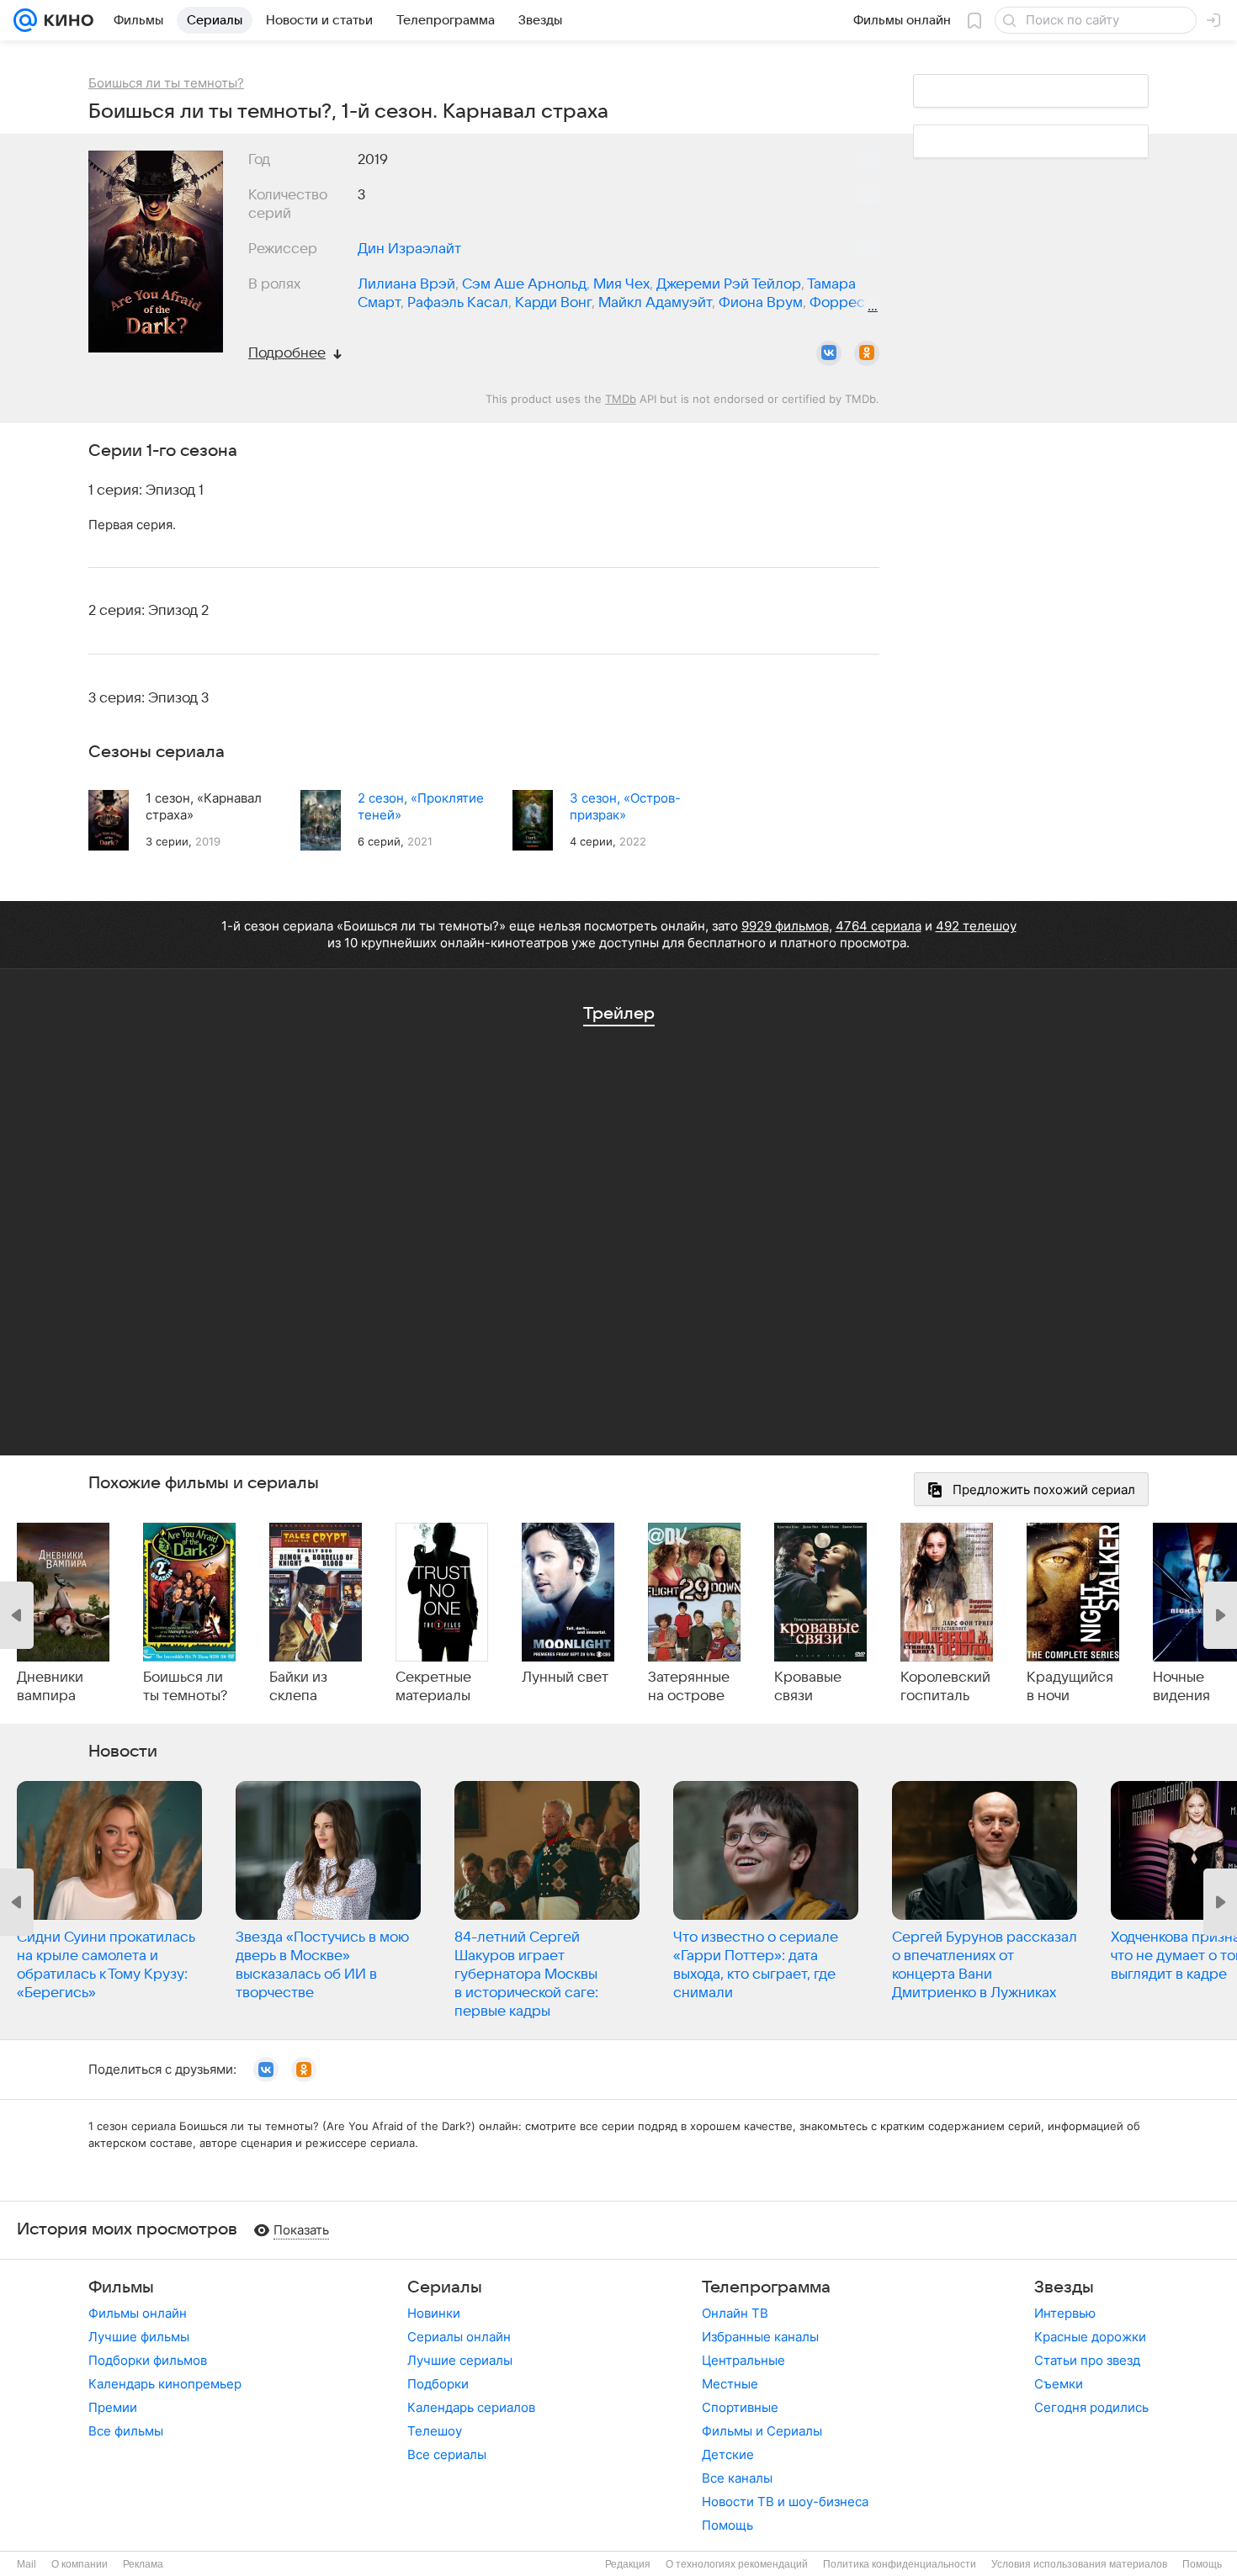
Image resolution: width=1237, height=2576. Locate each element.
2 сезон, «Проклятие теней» (421, 806)
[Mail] (25, 20)
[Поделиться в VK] (829, 353)
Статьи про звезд (1087, 2360)
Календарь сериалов (471, 2407)
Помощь (727, 2525)
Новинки (434, 2313)
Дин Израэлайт (409, 249)
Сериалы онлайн (459, 2337)
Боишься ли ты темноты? (185, 1687)
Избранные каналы (760, 2337)
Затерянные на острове (689, 1687)
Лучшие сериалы (460, 2360)
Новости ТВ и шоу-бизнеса (785, 2502)
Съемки (1059, 2384)
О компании (80, 2564)
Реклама (143, 2564)
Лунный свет (565, 1678)
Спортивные (740, 2407)
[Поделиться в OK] (867, 353)
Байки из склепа (298, 1687)
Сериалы (445, 2287)
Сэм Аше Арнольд (524, 284)
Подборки (438, 2384)
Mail (27, 2564)
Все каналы (737, 2478)
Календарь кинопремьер (165, 2384)
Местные (730, 2384)
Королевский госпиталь (945, 1687)
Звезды (1064, 2287)
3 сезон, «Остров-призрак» (625, 806)
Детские (728, 2454)
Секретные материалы (433, 1687)
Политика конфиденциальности (900, 2564)
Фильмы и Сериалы (762, 2431)
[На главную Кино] (65, 20)
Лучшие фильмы (139, 2337)
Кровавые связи (808, 1687)
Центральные (743, 2360)
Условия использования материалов (1079, 2564)
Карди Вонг (553, 303)
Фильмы (121, 2287)
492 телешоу (976, 926)
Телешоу (435, 2431)
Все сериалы (447, 2454)
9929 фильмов (785, 926)
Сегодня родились (1091, 2407)
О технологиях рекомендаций (737, 2564)
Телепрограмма (766, 2287)
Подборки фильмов (148, 2360)
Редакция (628, 2564)
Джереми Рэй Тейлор (729, 284)
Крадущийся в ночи (1070, 1687)
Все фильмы (126, 2431)
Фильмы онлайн (138, 2313)
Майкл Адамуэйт (655, 303)
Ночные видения (1181, 1687)
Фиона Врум (761, 303)
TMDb (621, 399)
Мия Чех (621, 284)
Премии (113, 2407)
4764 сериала (879, 926)
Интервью (1065, 2313)
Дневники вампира (50, 1687)
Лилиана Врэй (406, 284)
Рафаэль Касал (458, 303)
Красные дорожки (1090, 2337)
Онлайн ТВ (735, 2313)
